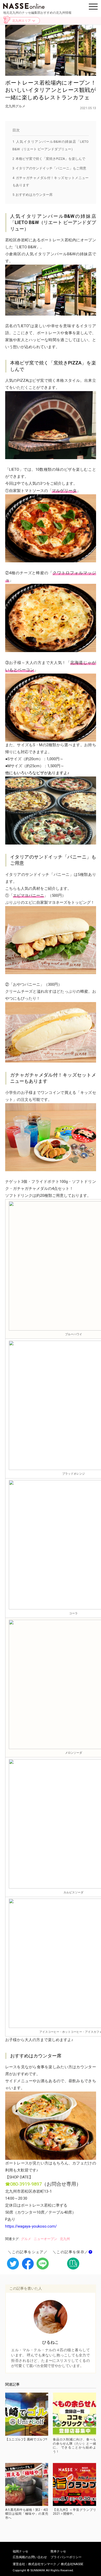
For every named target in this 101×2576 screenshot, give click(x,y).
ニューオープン (45, 2239)
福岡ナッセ (20, 2551)
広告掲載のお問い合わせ (30, 2557)
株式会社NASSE (72, 2564)
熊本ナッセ (58, 2551)
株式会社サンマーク (42, 2564)
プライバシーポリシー (66, 2557)
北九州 (65, 2239)
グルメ (26, 2239)
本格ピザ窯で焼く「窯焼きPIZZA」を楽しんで (49, 159)
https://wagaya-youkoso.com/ (31, 2226)
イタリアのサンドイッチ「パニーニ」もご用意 (49, 168)
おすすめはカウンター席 (33, 195)
